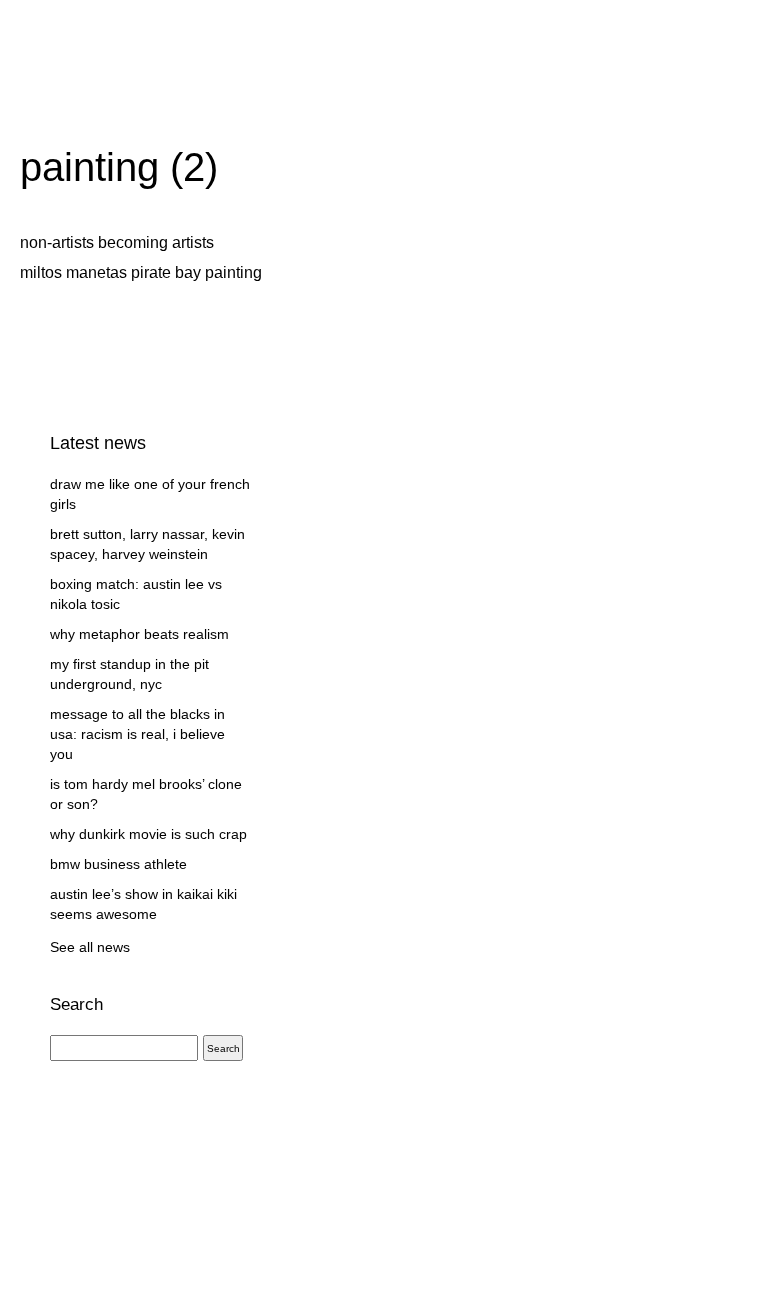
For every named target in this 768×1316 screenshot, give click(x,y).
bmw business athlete (118, 864)
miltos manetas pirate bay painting (141, 272)
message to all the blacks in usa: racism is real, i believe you (137, 734)
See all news (90, 947)
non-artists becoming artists (117, 242)
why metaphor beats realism (139, 634)
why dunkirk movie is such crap (148, 834)
